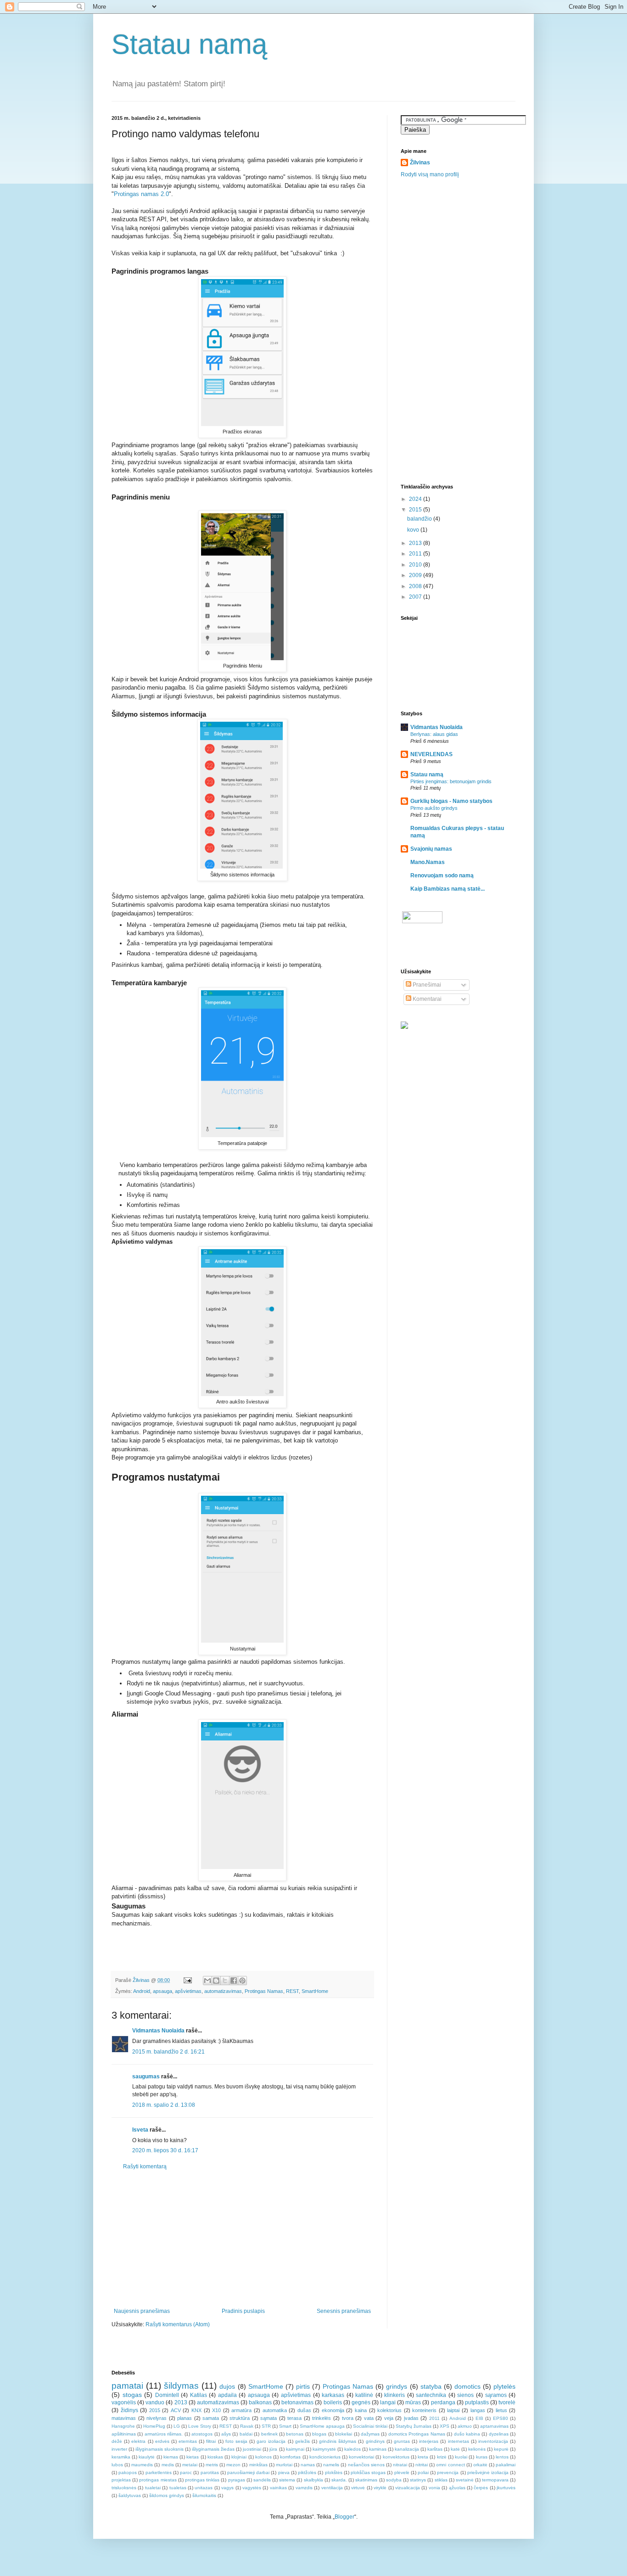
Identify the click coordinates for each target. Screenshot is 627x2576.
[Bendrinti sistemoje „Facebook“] (234, 1981)
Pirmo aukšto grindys (434, 808)
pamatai (127, 2386)
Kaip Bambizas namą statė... (448, 889)
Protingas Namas (264, 1991)
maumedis (142, 2465)
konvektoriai (361, 2457)
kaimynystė (324, 2449)
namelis (331, 2465)
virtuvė (358, 2488)
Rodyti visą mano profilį (430, 174)
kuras (482, 2457)
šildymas (181, 2386)
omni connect (450, 2465)
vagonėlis (124, 2402)
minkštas (258, 2465)
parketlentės (159, 2472)
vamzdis (304, 2488)
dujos (227, 2386)
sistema (287, 2480)
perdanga (443, 2402)
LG (177, 2426)
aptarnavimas (494, 2426)
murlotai (284, 2465)
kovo (414, 530)
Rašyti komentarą (145, 2166)
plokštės (334, 2472)
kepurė (501, 2449)
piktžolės (307, 2472)
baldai (246, 2434)
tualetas (178, 2488)
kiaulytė (147, 2457)
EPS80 (501, 2418)
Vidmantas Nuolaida (158, 2031)
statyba (431, 2386)
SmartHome (315, 1991)
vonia (434, 2488)
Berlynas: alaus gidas (434, 734)
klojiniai (239, 2457)
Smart (285, 2426)
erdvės (162, 2441)
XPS (445, 2426)
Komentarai (426, 999)
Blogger (344, 2517)
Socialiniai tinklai (370, 2426)
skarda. (339, 2480)
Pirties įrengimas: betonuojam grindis (451, 781)
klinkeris (395, 2395)
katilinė (364, 2395)
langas (478, 2410)
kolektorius (389, 2410)
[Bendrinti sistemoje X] (225, 1981)
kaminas (378, 2449)
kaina (361, 2410)
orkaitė (480, 2465)
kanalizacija (407, 2449)
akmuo (465, 2426)
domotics (467, 2386)
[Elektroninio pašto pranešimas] (187, 1980)
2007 (416, 597)
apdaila (227, 2395)
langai (388, 2402)
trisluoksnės (124, 2488)
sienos (465, 2395)
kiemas (171, 2457)
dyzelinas (499, 2434)
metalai (190, 2465)
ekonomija (333, 2410)
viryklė (380, 2488)
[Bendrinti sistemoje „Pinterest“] (242, 1981)
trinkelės (322, 2418)
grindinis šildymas (338, 2441)
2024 (416, 499)
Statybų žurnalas (414, 2426)
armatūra (241, 2410)
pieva (284, 2472)
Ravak (247, 2426)
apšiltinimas (124, 2434)
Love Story (200, 2426)
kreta (423, 2457)
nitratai (400, 2465)
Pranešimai (426, 985)
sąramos (496, 2395)
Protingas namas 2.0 (141, 194)
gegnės (361, 2402)
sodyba (394, 2480)
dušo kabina (467, 2434)
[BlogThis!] (216, 1981)
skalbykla (313, 2480)
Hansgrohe (123, 2426)
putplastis (477, 2402)
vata (369, 2418)
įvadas (411, 2418)
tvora (348, 2418)
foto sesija (236, 2441)
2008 (416, 586)
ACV (176, 2410)
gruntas (402, 2441)
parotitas (210, 2472)
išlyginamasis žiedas (213, 2449)
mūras (413, 2402)
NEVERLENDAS (431, 754)
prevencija (448, 2472)
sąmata (269, 2418)
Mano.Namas (428, 862)
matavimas (124, 2418)
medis (168, 2465)
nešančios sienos (366, 2465)
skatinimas (366, 2480)
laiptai (453, 2410)
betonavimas (297, 2402)
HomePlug (154, 2426)
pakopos (128, 2472)
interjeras (429, 2441)
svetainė (465, 2480)
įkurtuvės (506, 2488)
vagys (227, 2488)
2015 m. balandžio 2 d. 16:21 (168, 2052)
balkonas (260, 2402)
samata (211, 2418)
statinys (418, 2480)
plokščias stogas (368, 2472)
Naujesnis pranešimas (142, 2311)
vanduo (155, 2402)
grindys (397, 2386)
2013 (416, 543)
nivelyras (157, 2418)
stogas (132, 2395)
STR (266, 2426)
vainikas (278, 2488)
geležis (302, 2441)
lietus (501, 2410)
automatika (275, 2410)
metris (212, 2465)
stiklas (441, 2480)
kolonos (263, 2457)
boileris (333, 2402)
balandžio (420, 519)
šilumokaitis (204, 2495)
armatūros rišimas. (164, 2434)
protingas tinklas (202, 2480)
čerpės (481, 2488)
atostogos (202, 2434)
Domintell (167, 2395)
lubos (117, 2465)
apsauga (162, 1991)
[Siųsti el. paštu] (207, 1981)
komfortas (290, 2457)
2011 (416, 554)
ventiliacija (332, 2488)
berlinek (269, 2434)
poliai (423, 2472)
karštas (435, 2449)
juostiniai (252, 2449)
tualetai (153, 2488)
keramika (121, 2457)
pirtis (303, 2386)
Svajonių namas (431, 849)
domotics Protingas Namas (417, 2434)
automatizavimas (223, 1991)
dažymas (370, 2434)
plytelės (504, 2386)
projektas (121, 2480)
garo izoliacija (271, 2441)
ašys (226, 2434)
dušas (304, 2410)
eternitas (188, 2441)
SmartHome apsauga (322, 2426)
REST (292, 1991)
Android (142, 1991)
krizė (442, 2457)
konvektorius (396, 2457)
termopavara (495, 2480)
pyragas (237, 2480)
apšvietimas (188, 1991)
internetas (459, 2441)
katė (455, 2449)
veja (389, 2418)
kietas (193, 2457)
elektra (138, 2441)
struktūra (240, 2418)
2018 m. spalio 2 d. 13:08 (164, 2105)
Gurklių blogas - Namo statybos (451, 801)
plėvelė (402, 2472)
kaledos (353, 2449)
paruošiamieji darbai (248, 2472)
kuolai (461, 2457)
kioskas (215, 2457)
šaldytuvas (130, 2495)
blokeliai (344, 2434)
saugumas (146, 2077)
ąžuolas (457, 2488)
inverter (119, 2449)
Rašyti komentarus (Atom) (178, 2324)
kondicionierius (325, 2457)
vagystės (252, 2488)
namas (308, 2465)
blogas (319, 2434)
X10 (216, 2410)
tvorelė (507, 2402)
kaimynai (295, 2449)
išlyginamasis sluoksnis (160, 2449)
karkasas (333, 2395)
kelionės (477, 2449)
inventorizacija (493, 2441)
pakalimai (506, 2465)
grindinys (375, 2441)
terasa (294, 2418)
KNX (196, 2410)
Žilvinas (420, 163)
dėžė (117, 2441)
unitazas (204, 2488)
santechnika (431, 2395)
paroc (186, 2472)
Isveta (140, 2130)
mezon (233, 2465)
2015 (416, 510)
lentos (502, 2457)
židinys (129, 2410)
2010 (416, 565)
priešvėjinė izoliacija (488, 2472)
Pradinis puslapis (243, 2311)
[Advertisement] (242, 2239)
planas (185, 2418)
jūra (273, 2449)
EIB (479, 2418)
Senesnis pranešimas (344, 2311)
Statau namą (189, 44)
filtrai (211, 2441)
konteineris (424, 2410)
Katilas (199, 2395)
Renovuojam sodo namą (442, 876)
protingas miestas (158, 2480)
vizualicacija (408, 2488)
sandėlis (262, 2480)
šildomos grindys (167, 2495)
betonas (295, 2434)
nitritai (422, 2465)
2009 (416, 575)
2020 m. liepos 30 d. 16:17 (165, 2150)
